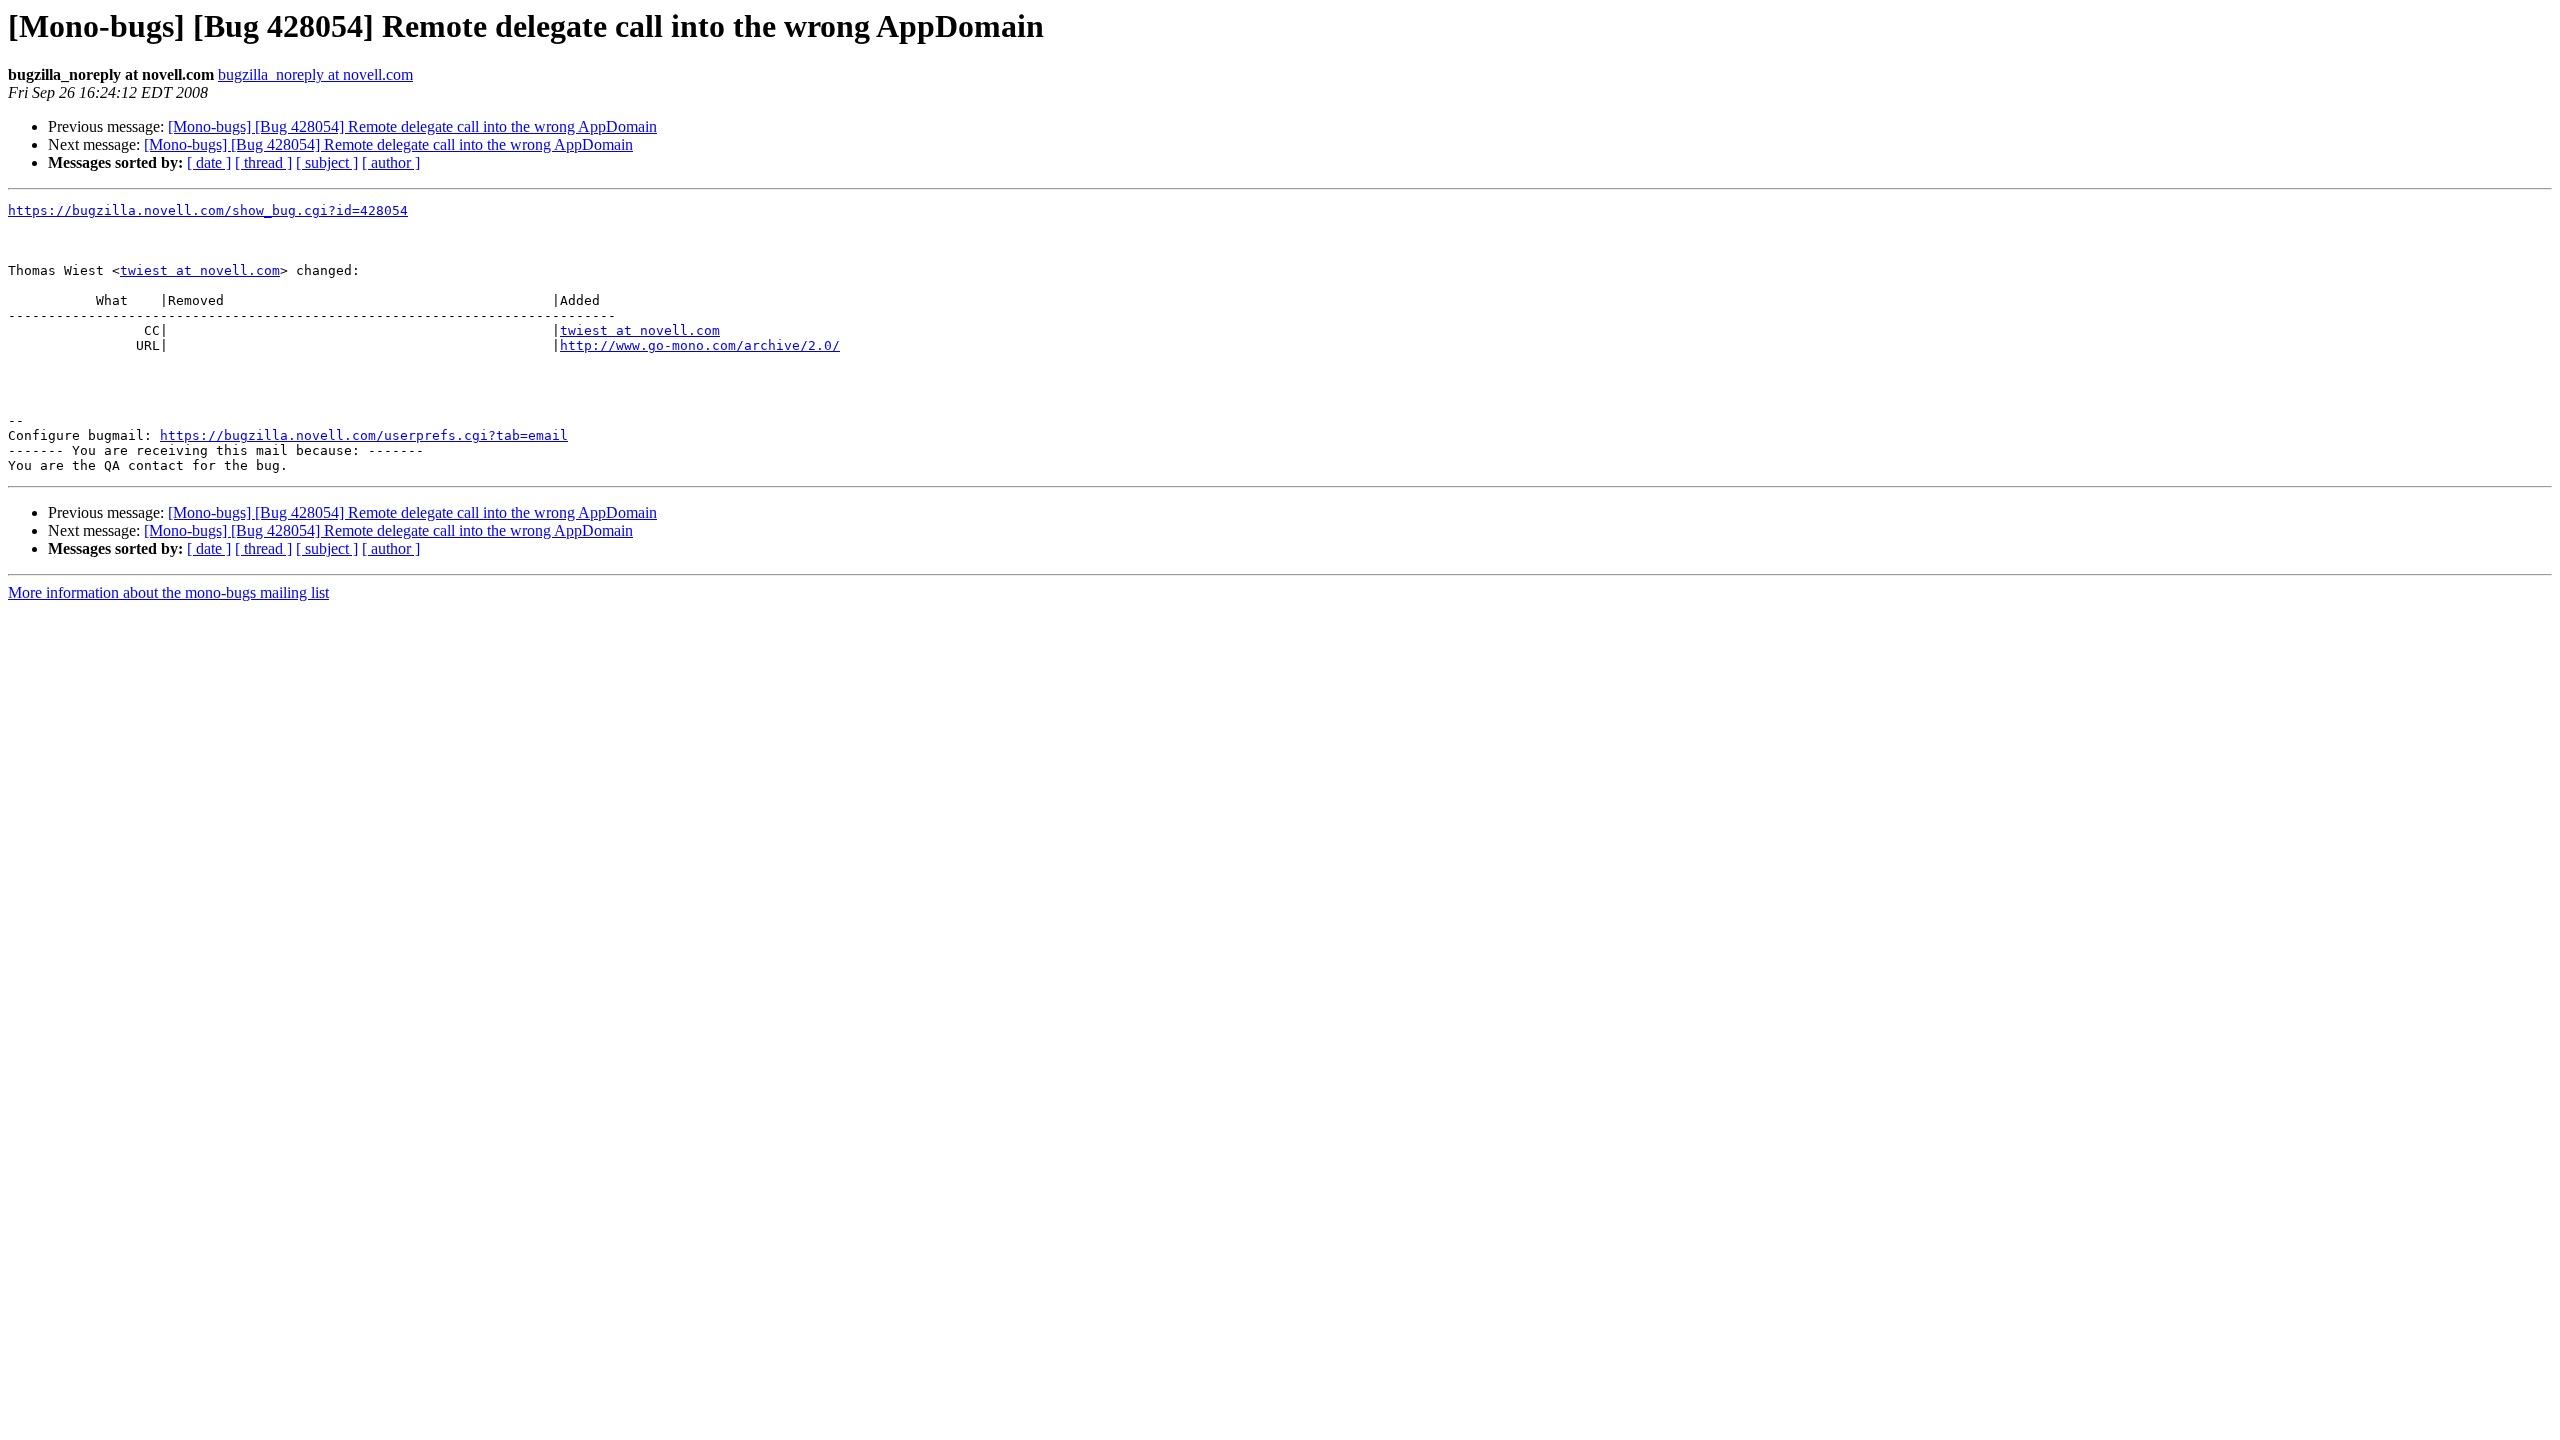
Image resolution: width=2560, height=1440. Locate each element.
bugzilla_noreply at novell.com (315, 74)
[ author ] (391, 162)
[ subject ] (327, 162)
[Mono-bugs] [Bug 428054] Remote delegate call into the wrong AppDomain (412, 126)
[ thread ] (263, 162)
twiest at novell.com (200, 270)
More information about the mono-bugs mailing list (168, 592)
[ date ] (209, 162)
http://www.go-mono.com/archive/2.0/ (700, 345)
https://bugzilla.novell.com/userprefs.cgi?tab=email (364, 435)
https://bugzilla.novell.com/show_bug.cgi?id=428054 (208, 210)
